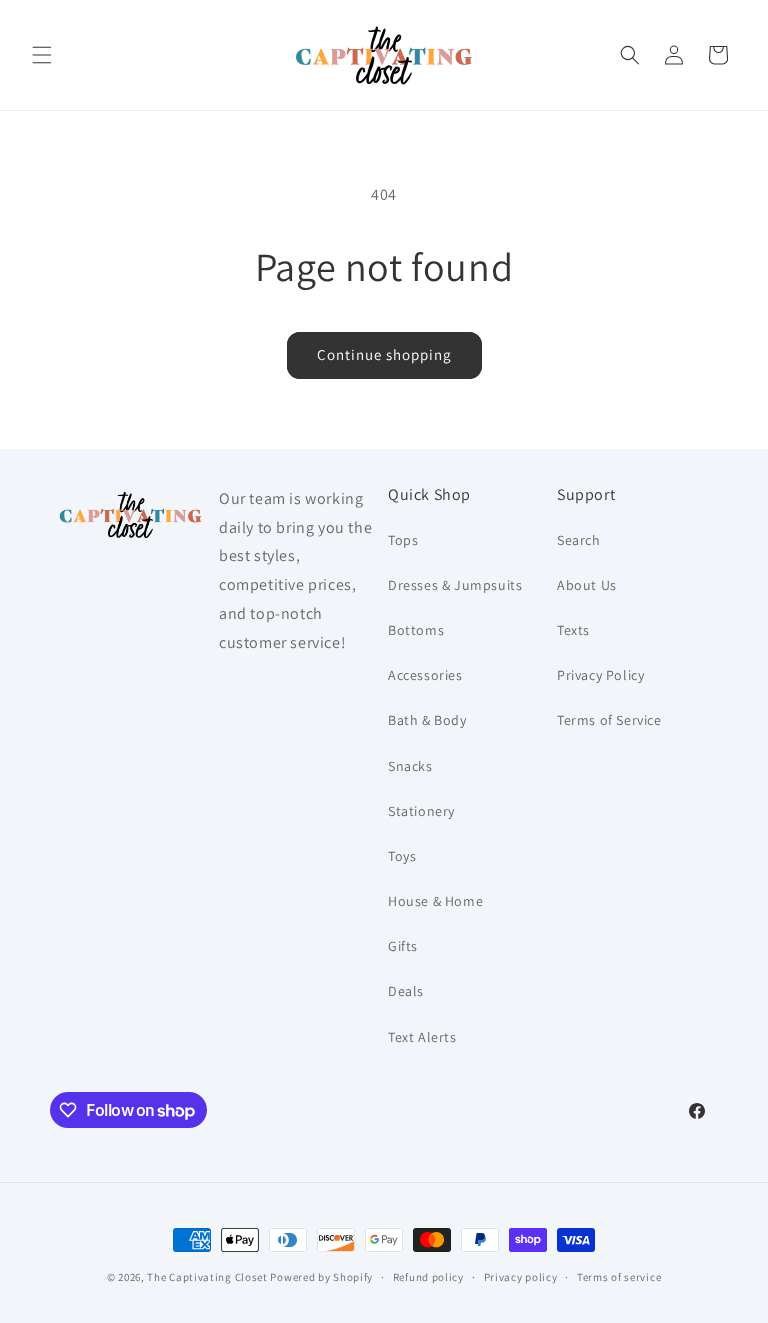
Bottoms (416, 630)
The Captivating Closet (207, 1277)
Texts (573, 630)
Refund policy (428, 1277)
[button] (42, 55)
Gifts (403, 946)
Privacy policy (521, 1277)
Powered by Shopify (321, 1277)
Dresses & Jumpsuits (455, 585)
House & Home (435, 901)
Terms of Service (609, 720)
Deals (406, 991)
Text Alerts (422, 1037)
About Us (587, 585)
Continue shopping (384, 354)
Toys (402, 856)
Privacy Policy (600, 675)
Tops (403, 540)
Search (579, 540)
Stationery (421, 811)
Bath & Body (427, 720)
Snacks (410, 766)
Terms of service (619, 1277)
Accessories (425, 675)
